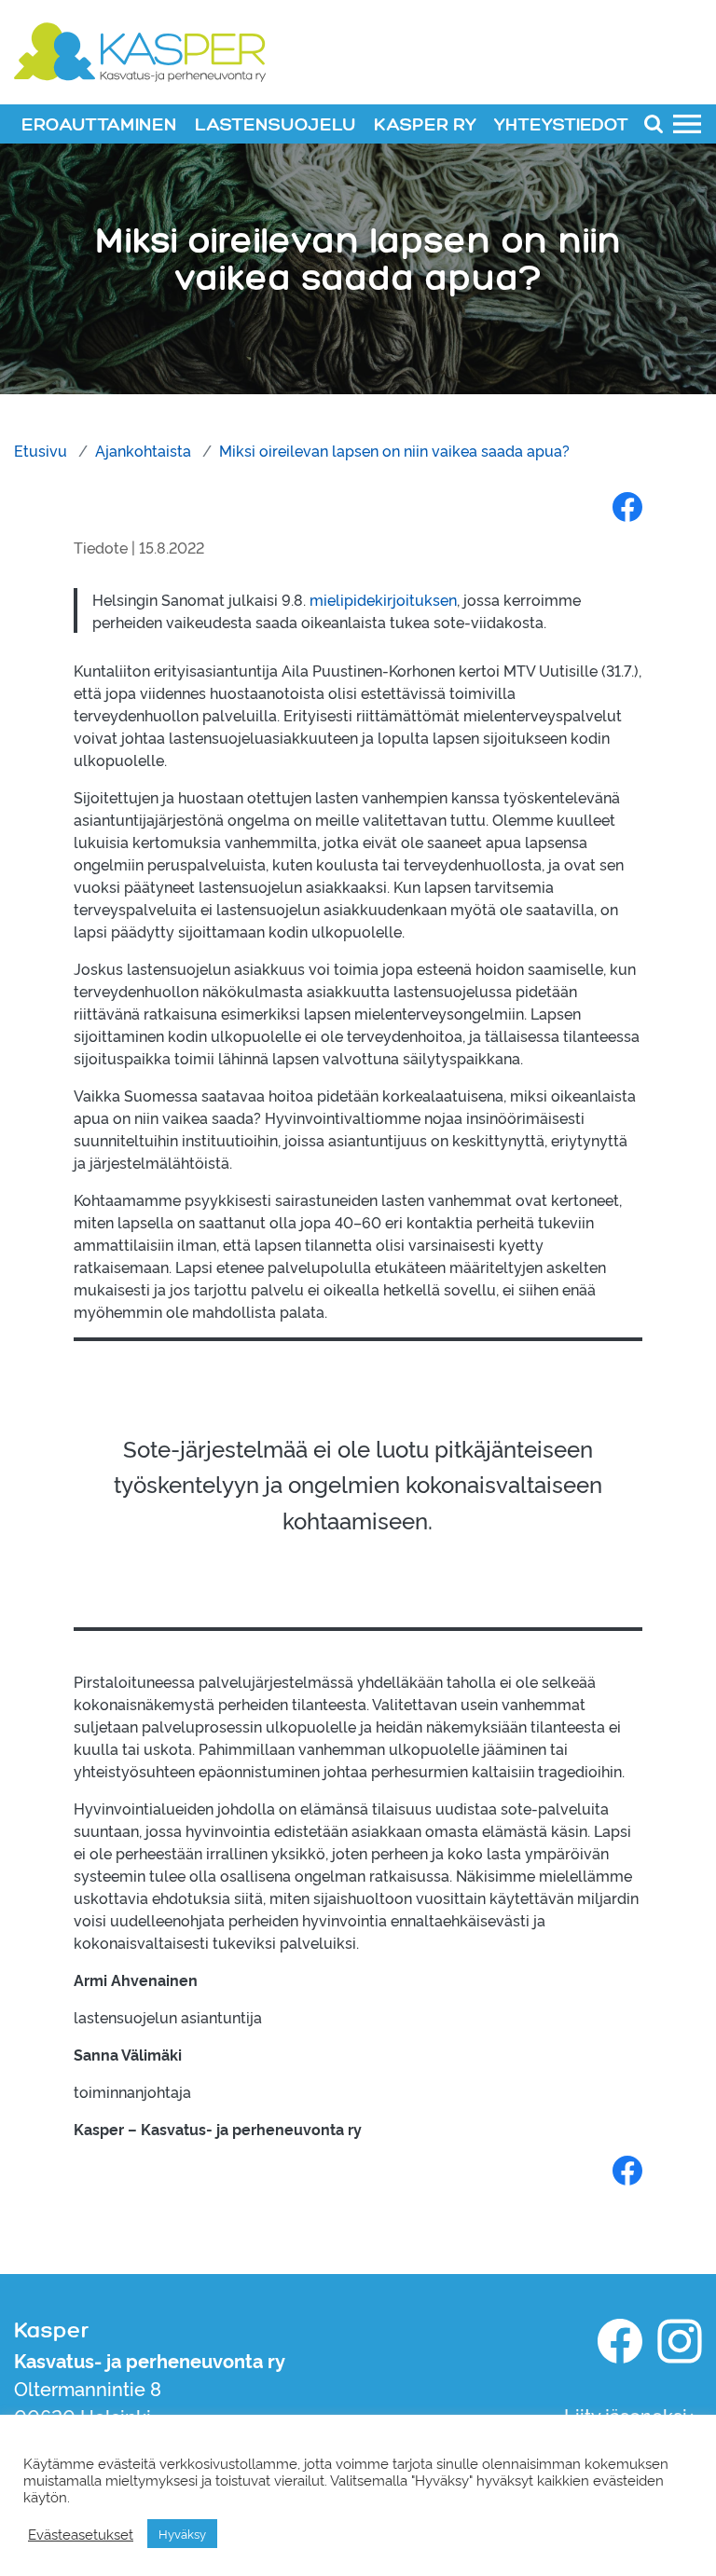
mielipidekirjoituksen (383, 599)
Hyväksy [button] (182, 2533)
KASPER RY (425, 125)
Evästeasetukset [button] (81, 2534)
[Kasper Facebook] (620, 2341)
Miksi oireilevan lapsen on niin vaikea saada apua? (394, 450)
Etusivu (41, 450)
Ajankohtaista (143, 450)
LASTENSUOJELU (275, 125)
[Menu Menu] (687, 123)
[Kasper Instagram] (680, 2341)
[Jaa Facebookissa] (627, 506)
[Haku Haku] (654, 123)
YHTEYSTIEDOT (561, 125)
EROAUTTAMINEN (99, 125)
